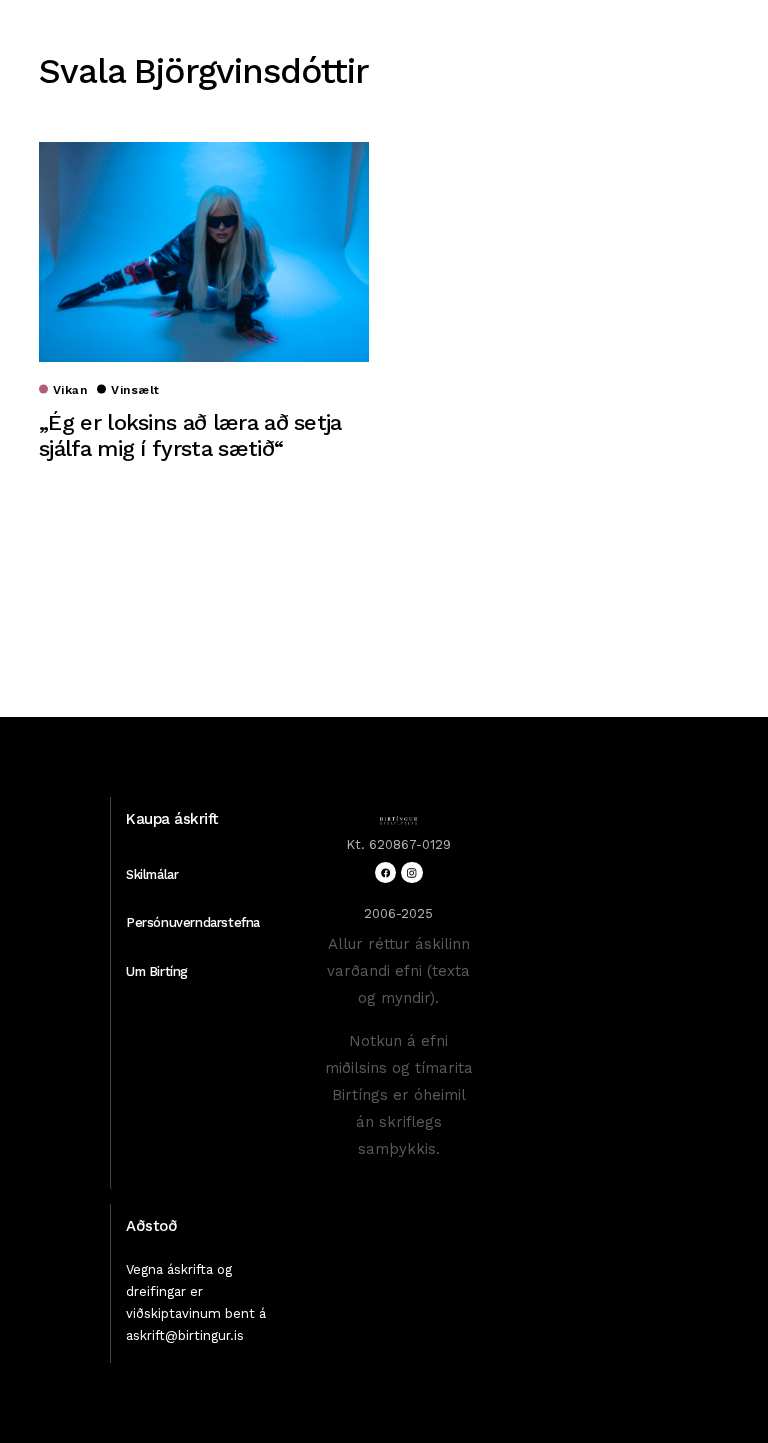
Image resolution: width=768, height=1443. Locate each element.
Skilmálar (152, 874)
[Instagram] (411, 872)
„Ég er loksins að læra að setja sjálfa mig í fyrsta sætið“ (190, 435)
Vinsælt (135, 390)
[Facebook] (385, 872)
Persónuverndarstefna (193, 922)
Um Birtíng (157, 971)
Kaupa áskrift (172, 819)
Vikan (70, 390)
